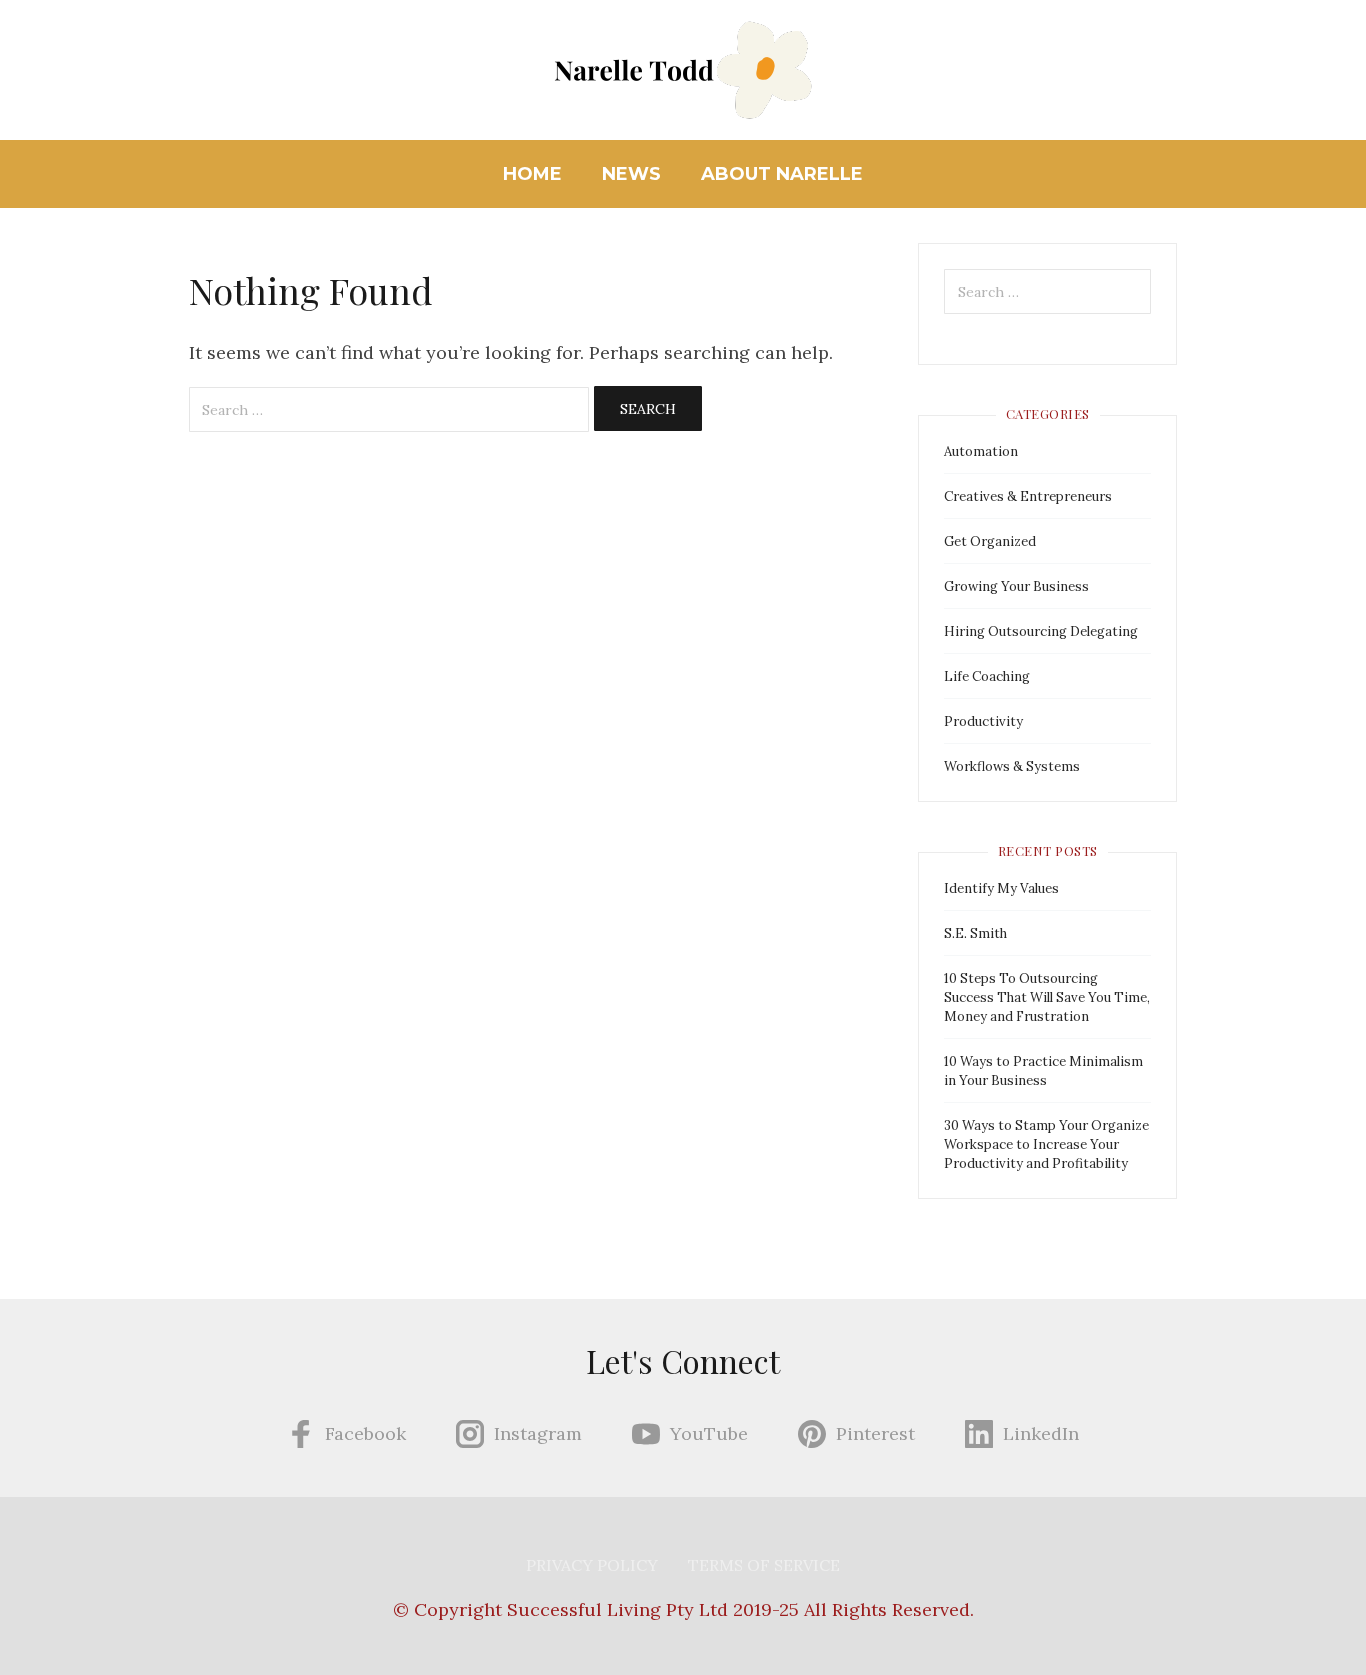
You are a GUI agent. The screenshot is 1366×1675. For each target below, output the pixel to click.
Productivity (983, 721)
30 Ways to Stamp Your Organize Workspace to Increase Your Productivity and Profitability (1046, 1144)
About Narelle (782, 174)
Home (532, 174)
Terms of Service (764, 1565)
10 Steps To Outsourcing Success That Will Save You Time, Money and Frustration (1047, 997)
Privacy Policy (592, 1565)
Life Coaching (987, 676)
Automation (981, 451)
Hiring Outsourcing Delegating (1041, 631)
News (631, 174)
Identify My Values (1001, 888)
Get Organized (990, 541)
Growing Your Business (1016, 586)
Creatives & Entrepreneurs (1028, 496)
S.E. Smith (975, 933)
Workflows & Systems (1012, 766)
